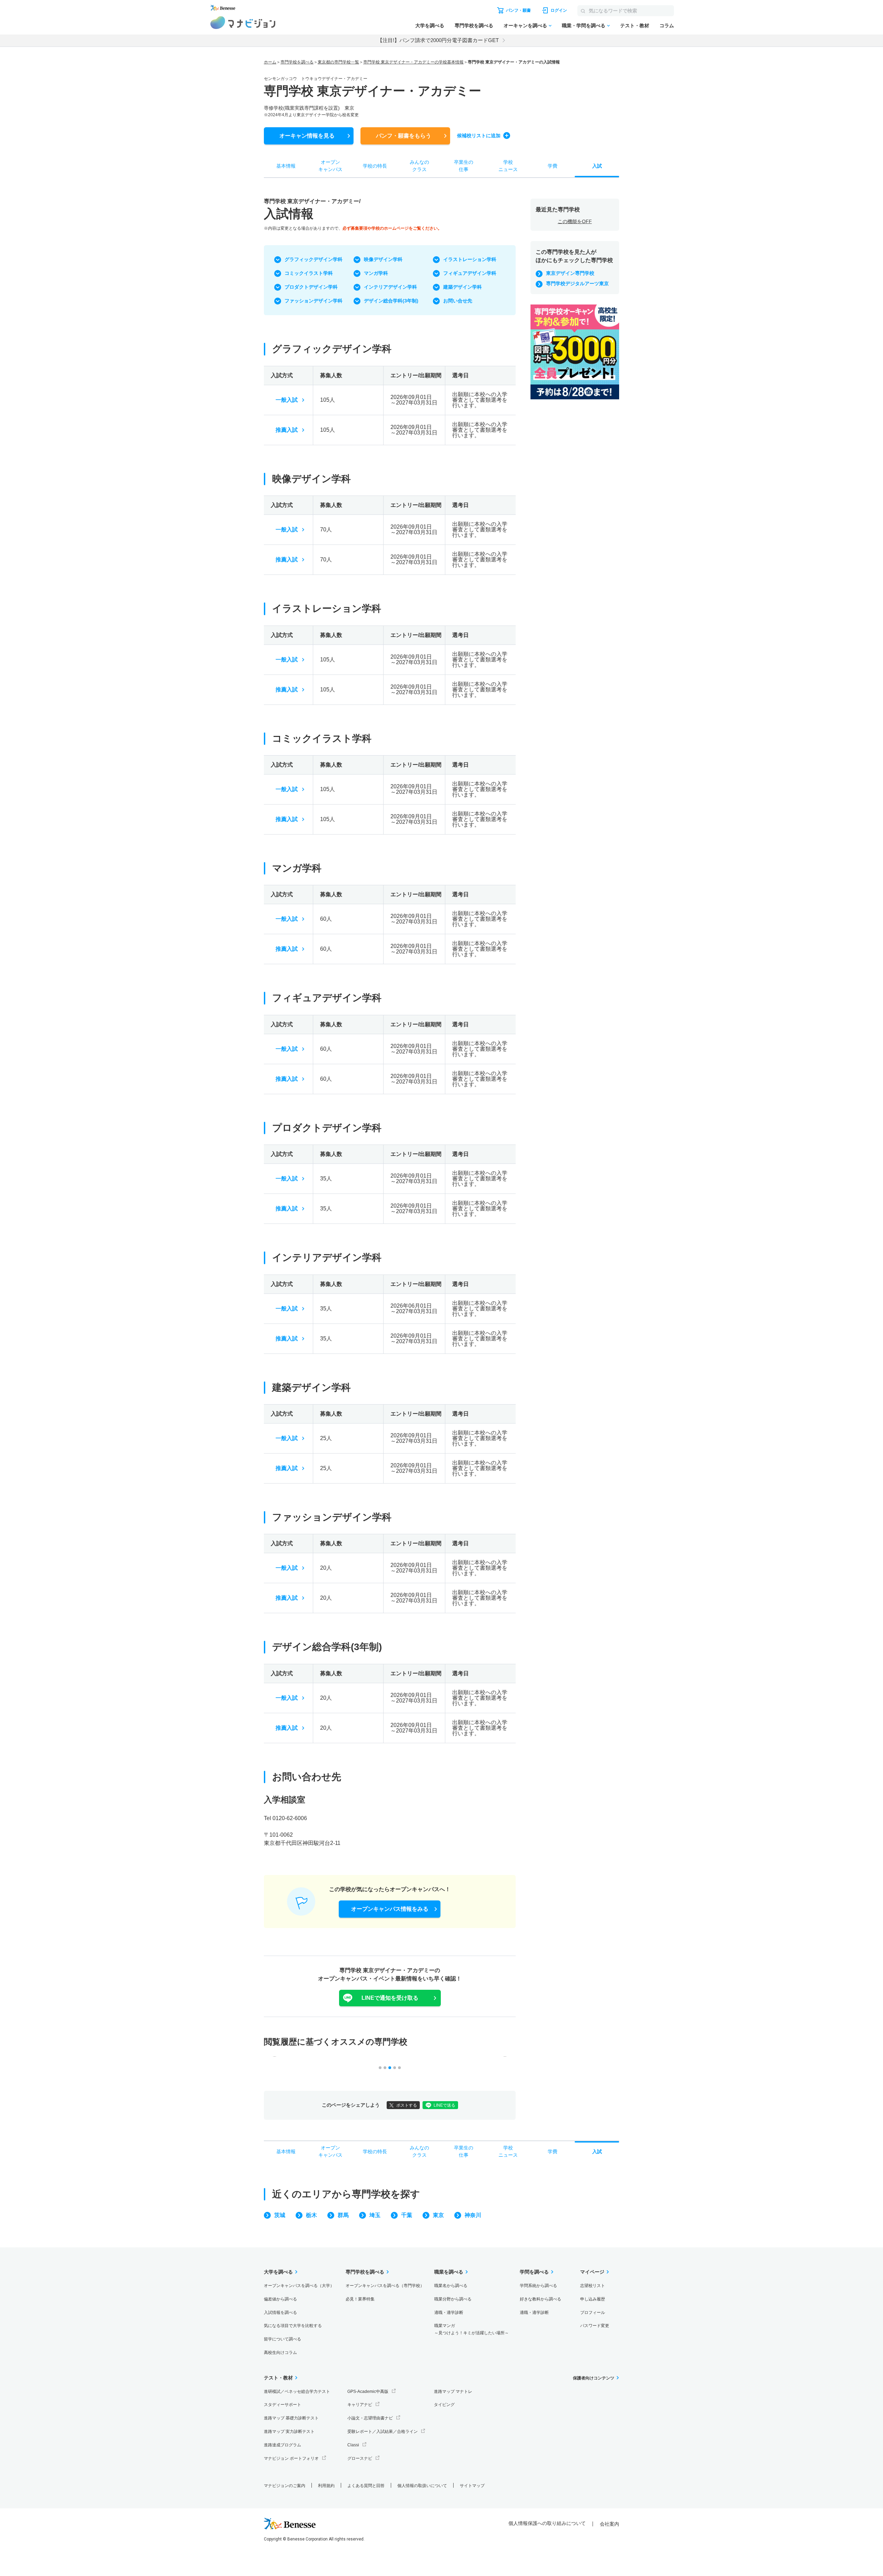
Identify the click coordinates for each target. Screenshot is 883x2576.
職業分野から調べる (453, 2299)
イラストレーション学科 (470, 259)
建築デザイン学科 (463, 287)
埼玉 (375, 2215)
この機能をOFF (575, 221)
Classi (353, 2445)
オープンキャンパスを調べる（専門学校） (385, 2286)
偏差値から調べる (280, 2299)
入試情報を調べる (280, 2313)
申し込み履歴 (593, 2299)
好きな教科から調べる (540, 2299)
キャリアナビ (360, 2405)
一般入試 (287, 400)
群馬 (343, 2215)
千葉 (407, 2215)
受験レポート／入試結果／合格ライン (383, 2432)
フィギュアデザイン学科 (470, 273)
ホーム (270, 62)
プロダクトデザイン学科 (311, 287)
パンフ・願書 (404, 136)
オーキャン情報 (307, 136)
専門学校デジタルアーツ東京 (577, 283)
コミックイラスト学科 (309, 273)
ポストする (407, 2105)
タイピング (444, 2405)
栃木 (311, 2215)
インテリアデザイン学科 (390, 287)
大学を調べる (430, 26)
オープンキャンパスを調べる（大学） (299, 2286)
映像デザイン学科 (383, 259)
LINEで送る (444, 2105)
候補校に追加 (479, 136)
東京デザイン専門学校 (570, 273)
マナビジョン (243, 23)
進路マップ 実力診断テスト (289, 2432)
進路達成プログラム (282, 2445)
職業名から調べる (451, 2286)
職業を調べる (449, 2272)
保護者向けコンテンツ (594, 2378)
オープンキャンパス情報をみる (390, 1909)
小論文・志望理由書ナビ (370, 2418)
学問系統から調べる (538, 2286)
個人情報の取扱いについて (422, 2486)
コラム (667, 26)
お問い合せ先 (458, 301)
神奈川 (473, 2215)
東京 (438, 2215)
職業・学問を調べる (584, 26)
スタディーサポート (282, 2405)
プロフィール (593, 2313)
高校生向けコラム (280, 2353)
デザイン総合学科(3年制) (391, 301)
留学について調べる (282, 2339)
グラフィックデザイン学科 (314, 259)
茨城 (280, 2215)
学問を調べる (534, 2272)
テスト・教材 (635, 26)
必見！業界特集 (360, 2299)
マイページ (592, 2272)
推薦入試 (287, 430)
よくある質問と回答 (366, 2486)
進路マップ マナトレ (453, 2392)
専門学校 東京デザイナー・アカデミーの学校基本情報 (413, 62)
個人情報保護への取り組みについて (547, 2523)
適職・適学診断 (449, 2313)
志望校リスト (593, 2286)
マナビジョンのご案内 (285, 2486)
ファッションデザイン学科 (314, 301)
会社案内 (609, 2524)
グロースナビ (360, 2458)
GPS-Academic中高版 (368, 2392)
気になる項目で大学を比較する (293, 2326)
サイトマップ (472, 2486)
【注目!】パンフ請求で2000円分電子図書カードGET (438, 40)
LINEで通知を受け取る (390, 1998)
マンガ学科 (376, 273)
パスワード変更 (595, 2326)
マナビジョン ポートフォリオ (291, 2458)
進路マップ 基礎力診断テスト (291, 2418)
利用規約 (326, 2486)
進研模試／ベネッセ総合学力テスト (297, 2392)
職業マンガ (472, 2329)
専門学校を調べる (474, 26)
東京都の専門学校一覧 (338, 62)
